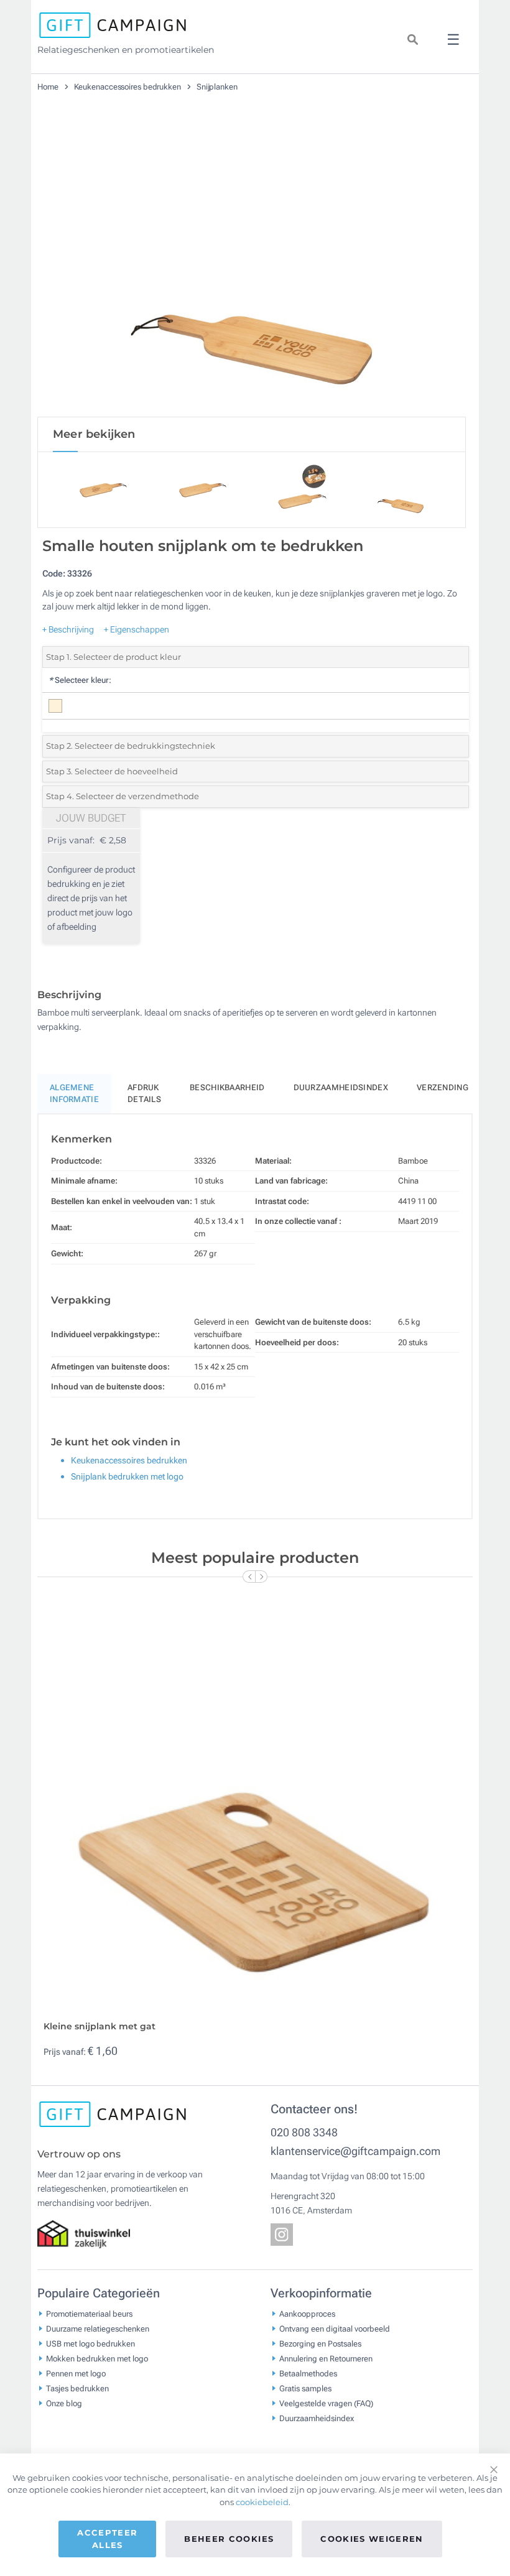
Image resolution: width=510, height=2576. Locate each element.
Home (49, 87)
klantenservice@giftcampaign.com (355, 2151)
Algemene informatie (74, 1094)
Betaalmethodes (308, 2373)
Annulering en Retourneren (326, 2358)
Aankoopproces (307, 2313)
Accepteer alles (107, 2539)
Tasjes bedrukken (77, 2388)
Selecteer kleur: (80, 680)
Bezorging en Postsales (320, 2343)
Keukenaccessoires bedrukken (128, 87)
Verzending (443, 1087)
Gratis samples (305, 2388)
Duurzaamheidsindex (341, 1087)
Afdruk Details (144, 1094)
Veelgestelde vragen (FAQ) (326, 2403)
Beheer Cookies (229, 2539)
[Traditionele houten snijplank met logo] (252, 267)
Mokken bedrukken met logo (97, 2358)
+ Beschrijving (68, 629)
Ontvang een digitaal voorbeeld (335, 2328)
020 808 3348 (304, 2132)
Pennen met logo (76, 2373)
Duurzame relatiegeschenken (98, 2328)
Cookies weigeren (372, 2539)
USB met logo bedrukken (90, 2343)
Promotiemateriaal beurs (89, 2313)
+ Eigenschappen (137, 629)
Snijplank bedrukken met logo (127, 1476)
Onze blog (64, 2403)
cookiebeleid (262, 2502)
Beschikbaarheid (227, 1087)
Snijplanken (217, 87)
